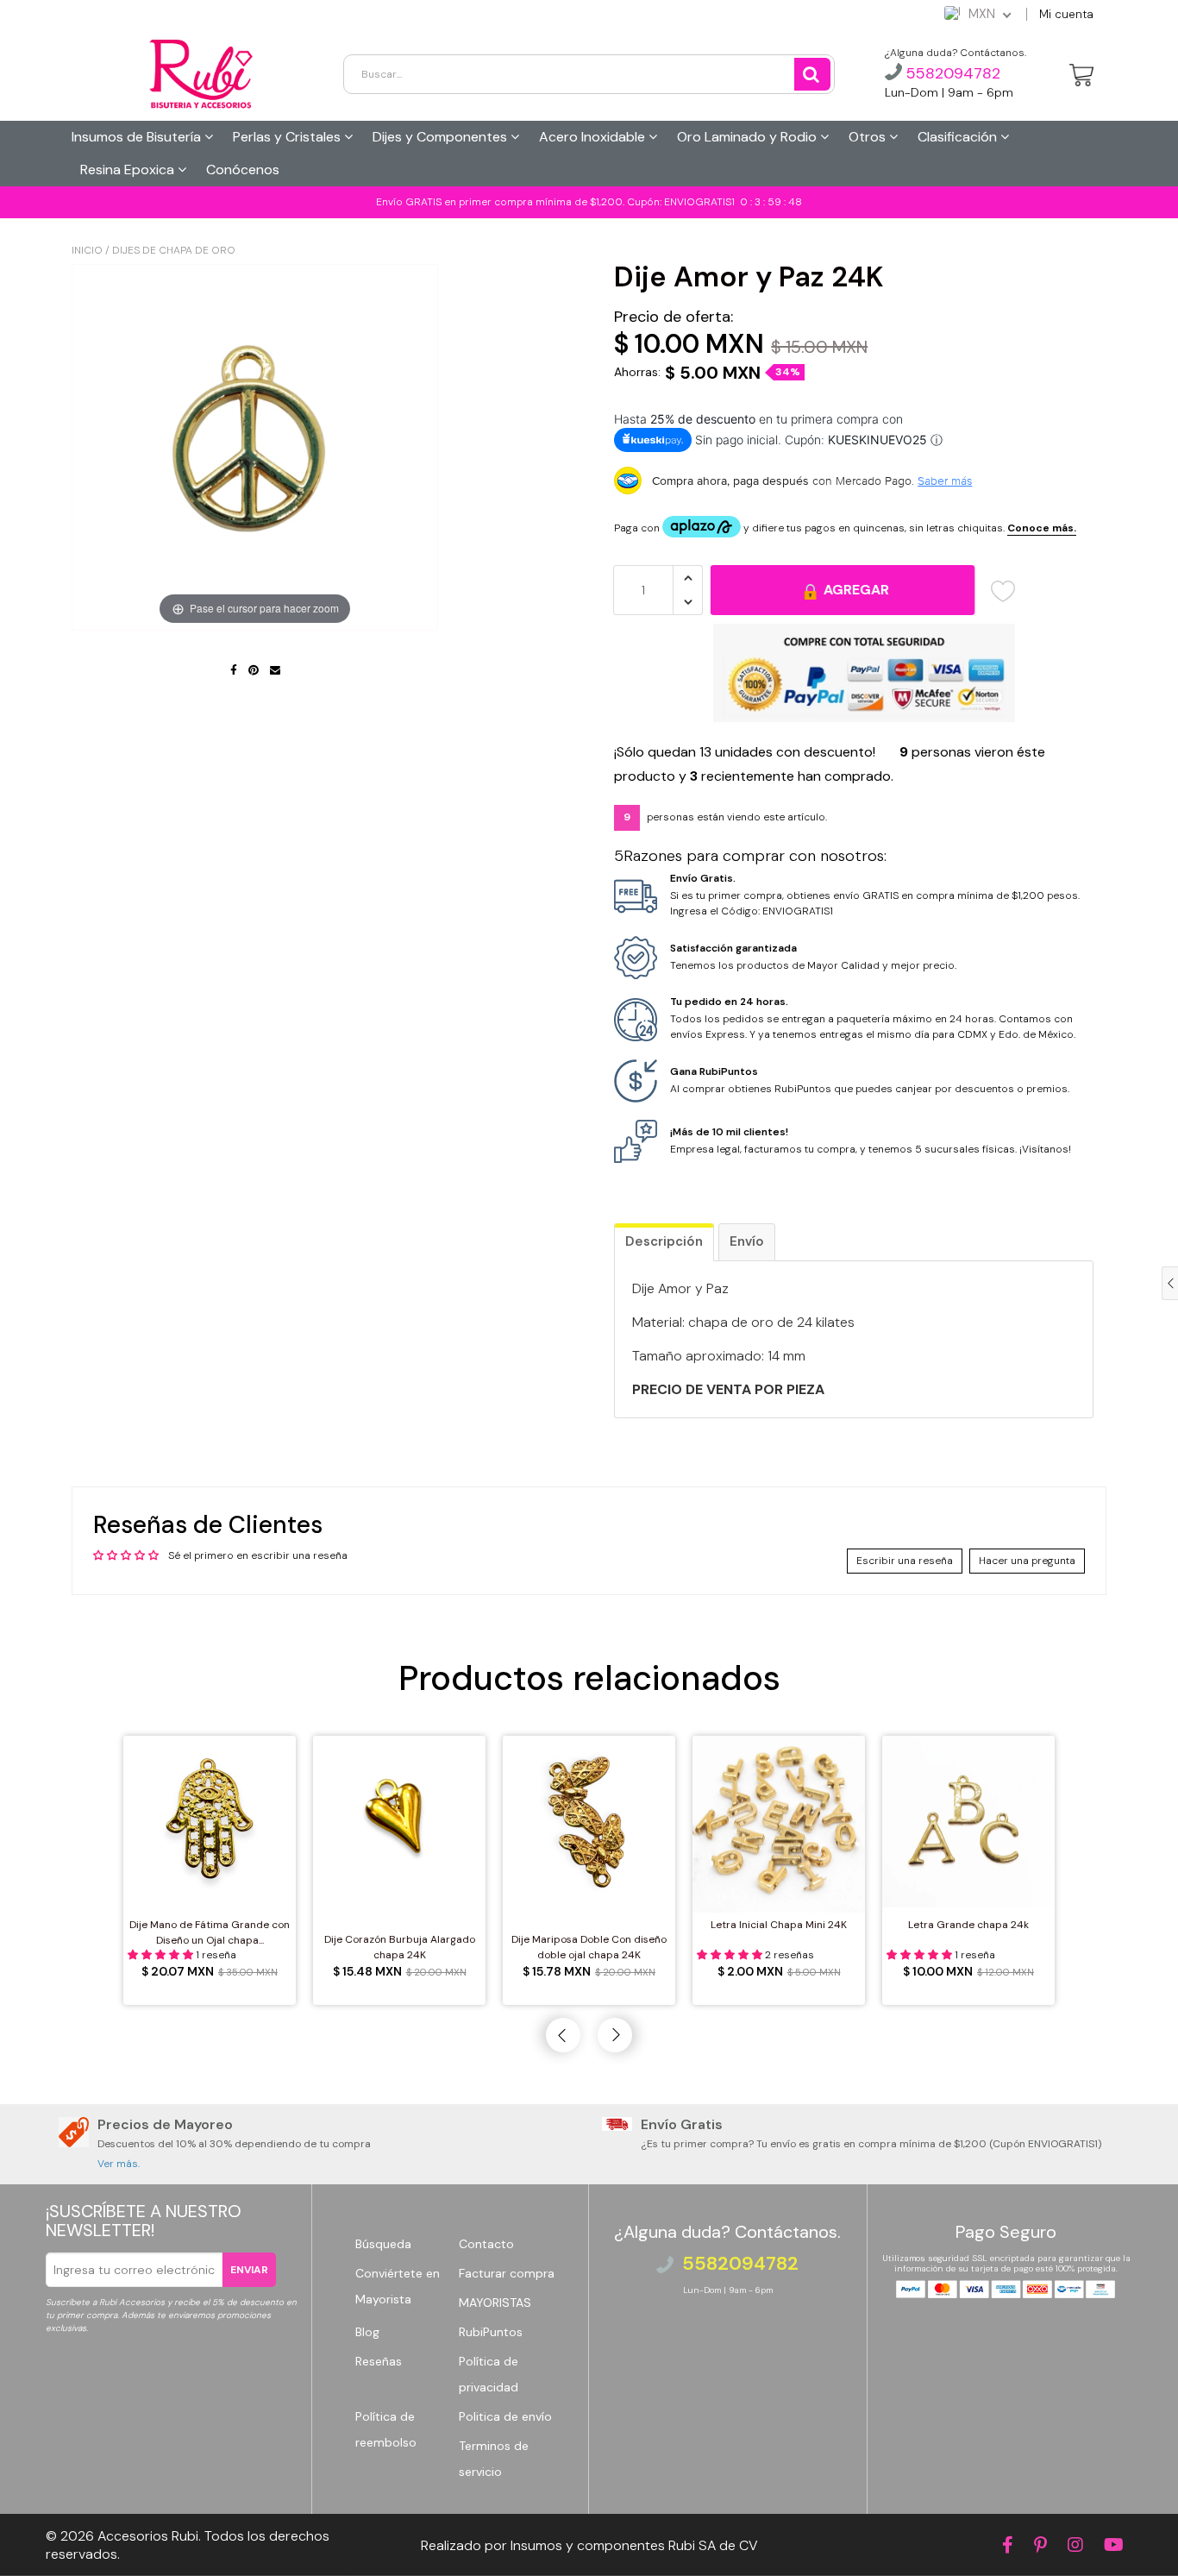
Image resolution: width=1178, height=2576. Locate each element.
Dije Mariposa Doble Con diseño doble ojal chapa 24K (589, 1947)
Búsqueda (383, 2244)
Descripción (664, 1241)
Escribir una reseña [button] (905, 1561)
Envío (747, 1241)
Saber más (945, 481)
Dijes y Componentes (442, 137)
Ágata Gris (101, 2536)
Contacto (486, 2244)
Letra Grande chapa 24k (968, 1925)
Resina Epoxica (129, 170)
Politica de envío (505, 2416)
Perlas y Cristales (288, 137)
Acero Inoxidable (594, 137)
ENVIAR (249, 2270)
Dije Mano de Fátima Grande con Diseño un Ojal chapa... (210, 1932)
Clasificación (959, 137)
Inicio (87, 250)
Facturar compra (507, 2273)
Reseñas (379, 2361)
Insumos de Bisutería (138, 137)
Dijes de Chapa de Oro (174, 250)
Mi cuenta (1066, 14)
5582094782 (951, 73)
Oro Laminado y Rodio (749, 137)
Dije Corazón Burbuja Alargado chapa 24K (400, 1947)
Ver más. (119, 2164)
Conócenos (243, 170)
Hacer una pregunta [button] (1027, 1561)
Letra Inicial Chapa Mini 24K (779, 1925)
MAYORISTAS (495, 2303)
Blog (367, 2332)
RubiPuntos (491, 2332)
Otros (869, 137)
